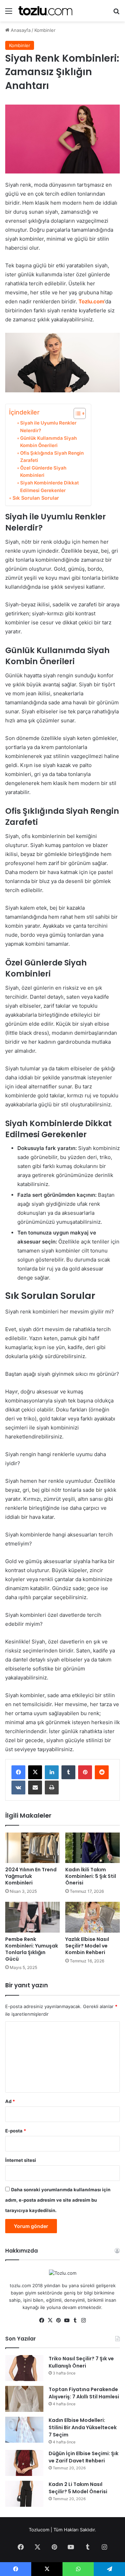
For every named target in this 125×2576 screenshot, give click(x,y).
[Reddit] (102, 1772)
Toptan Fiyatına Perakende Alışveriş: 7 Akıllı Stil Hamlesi (84, 2393)
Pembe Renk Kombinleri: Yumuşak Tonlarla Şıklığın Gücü (32, 1949)
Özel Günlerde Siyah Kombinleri (43, 472)
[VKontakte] (18, 1788)
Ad (10, 2101)
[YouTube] (67, 2320)
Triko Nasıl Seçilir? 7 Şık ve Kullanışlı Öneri (81, 2362)
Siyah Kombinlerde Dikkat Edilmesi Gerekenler (49, 487)
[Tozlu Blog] (45, 11)
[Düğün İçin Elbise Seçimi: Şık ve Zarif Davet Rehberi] (24, 2463)
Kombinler (45, 30)
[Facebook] (18, 1772)
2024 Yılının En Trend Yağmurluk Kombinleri (31, 1876)
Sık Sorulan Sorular (36, 498)
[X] (35, 1772)
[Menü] (9, 13)
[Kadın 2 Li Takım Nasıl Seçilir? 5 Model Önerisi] (24, 2494)
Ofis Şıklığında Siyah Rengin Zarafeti (52, 457)
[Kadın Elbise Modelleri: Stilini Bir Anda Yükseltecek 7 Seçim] (24, 2430)
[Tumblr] (68, 1772)
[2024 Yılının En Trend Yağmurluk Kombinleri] (32, 1848)
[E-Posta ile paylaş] (35, 1788)
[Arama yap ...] (116, 13)
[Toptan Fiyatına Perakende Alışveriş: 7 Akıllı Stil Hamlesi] (24, 2399)
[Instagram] (83, 2320)
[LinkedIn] (52, 1772)
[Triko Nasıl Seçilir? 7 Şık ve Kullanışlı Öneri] (24, 2368)
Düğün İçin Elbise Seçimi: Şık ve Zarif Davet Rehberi (84, 2457)
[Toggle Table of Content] (76, 413)
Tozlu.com (91, 301)
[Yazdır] (52, 1788)
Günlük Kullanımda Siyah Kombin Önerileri (48, 442)
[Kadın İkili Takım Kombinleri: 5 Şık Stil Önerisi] (93, 1848)
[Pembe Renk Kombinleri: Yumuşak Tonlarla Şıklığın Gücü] (32, 1917)
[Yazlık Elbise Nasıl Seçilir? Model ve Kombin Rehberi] (93, 1917)
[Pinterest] (85, 1772)
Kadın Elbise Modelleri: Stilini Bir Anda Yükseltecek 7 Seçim (83, 2427)
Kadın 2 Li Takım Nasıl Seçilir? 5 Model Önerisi (78, 2488)
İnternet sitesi (21, 2160)
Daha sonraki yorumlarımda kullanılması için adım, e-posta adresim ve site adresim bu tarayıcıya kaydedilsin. (58, 2200)
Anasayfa (20, 30)
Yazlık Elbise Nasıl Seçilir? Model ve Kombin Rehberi (87, 1946)
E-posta (16, 2131)
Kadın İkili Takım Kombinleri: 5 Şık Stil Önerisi (91, 1876)
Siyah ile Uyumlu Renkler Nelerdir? (48, 427)
